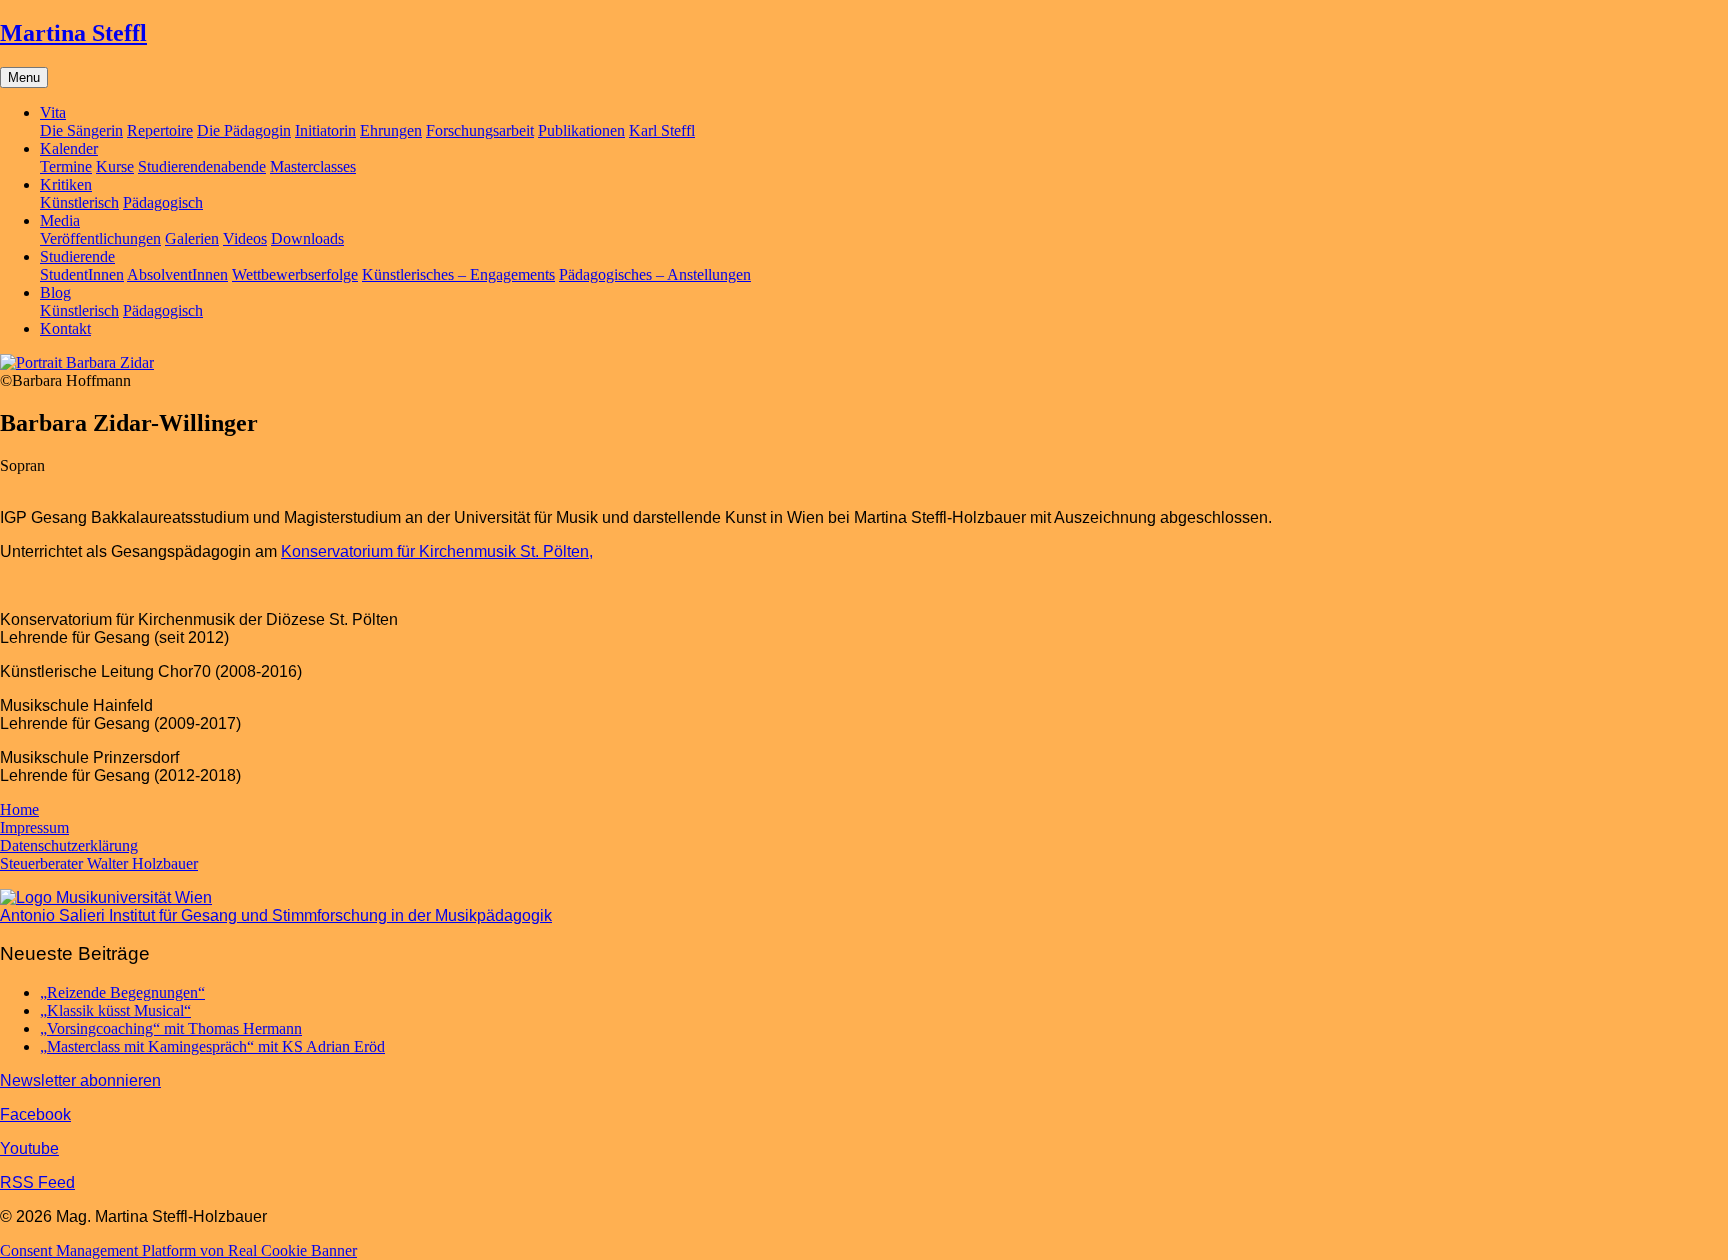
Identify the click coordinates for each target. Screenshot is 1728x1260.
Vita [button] (53, 112)
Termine (66, 166)
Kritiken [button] (66, 184)
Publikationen (581, 130)
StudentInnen (82, 274)
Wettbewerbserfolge (295, 274)
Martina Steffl (73, 33)
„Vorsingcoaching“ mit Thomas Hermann (171, 1028)
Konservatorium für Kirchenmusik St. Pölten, (437, 551)
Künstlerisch (79, 202)
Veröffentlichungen (100, 238)
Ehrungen (391, 130)
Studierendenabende (202, 166)
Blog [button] (55, 292)
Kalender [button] (69, 148)
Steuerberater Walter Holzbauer (99, 863)
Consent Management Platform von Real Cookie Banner (178, 1250)
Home (19, 809)
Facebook (35, 1114)
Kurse (115, 166)
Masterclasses (313, 166)
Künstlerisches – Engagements (458, 274)
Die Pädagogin (244, 130)
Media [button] (60, 220)
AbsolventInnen (177, 274)
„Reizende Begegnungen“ (122, 992)
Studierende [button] (77, 256)
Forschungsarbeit (480, 130)
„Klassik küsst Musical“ (115, 1010)
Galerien (192, 238)
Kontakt (65, 328)
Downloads (307, 238)
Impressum (34, 827)
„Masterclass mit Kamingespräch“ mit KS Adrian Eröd (212, 1046)
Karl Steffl (662, 130)
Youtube (29, 1148)
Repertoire (160, 130)
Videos (245, 238)
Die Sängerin (81, 130)
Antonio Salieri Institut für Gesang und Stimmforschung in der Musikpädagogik (276, 915)
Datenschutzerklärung (69, 845)
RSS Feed (37, 1182)
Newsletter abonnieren (80, 1080)
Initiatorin (325, 130)
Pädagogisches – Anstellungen (655, 274)
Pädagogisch (163, 202)
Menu (24, 77)
